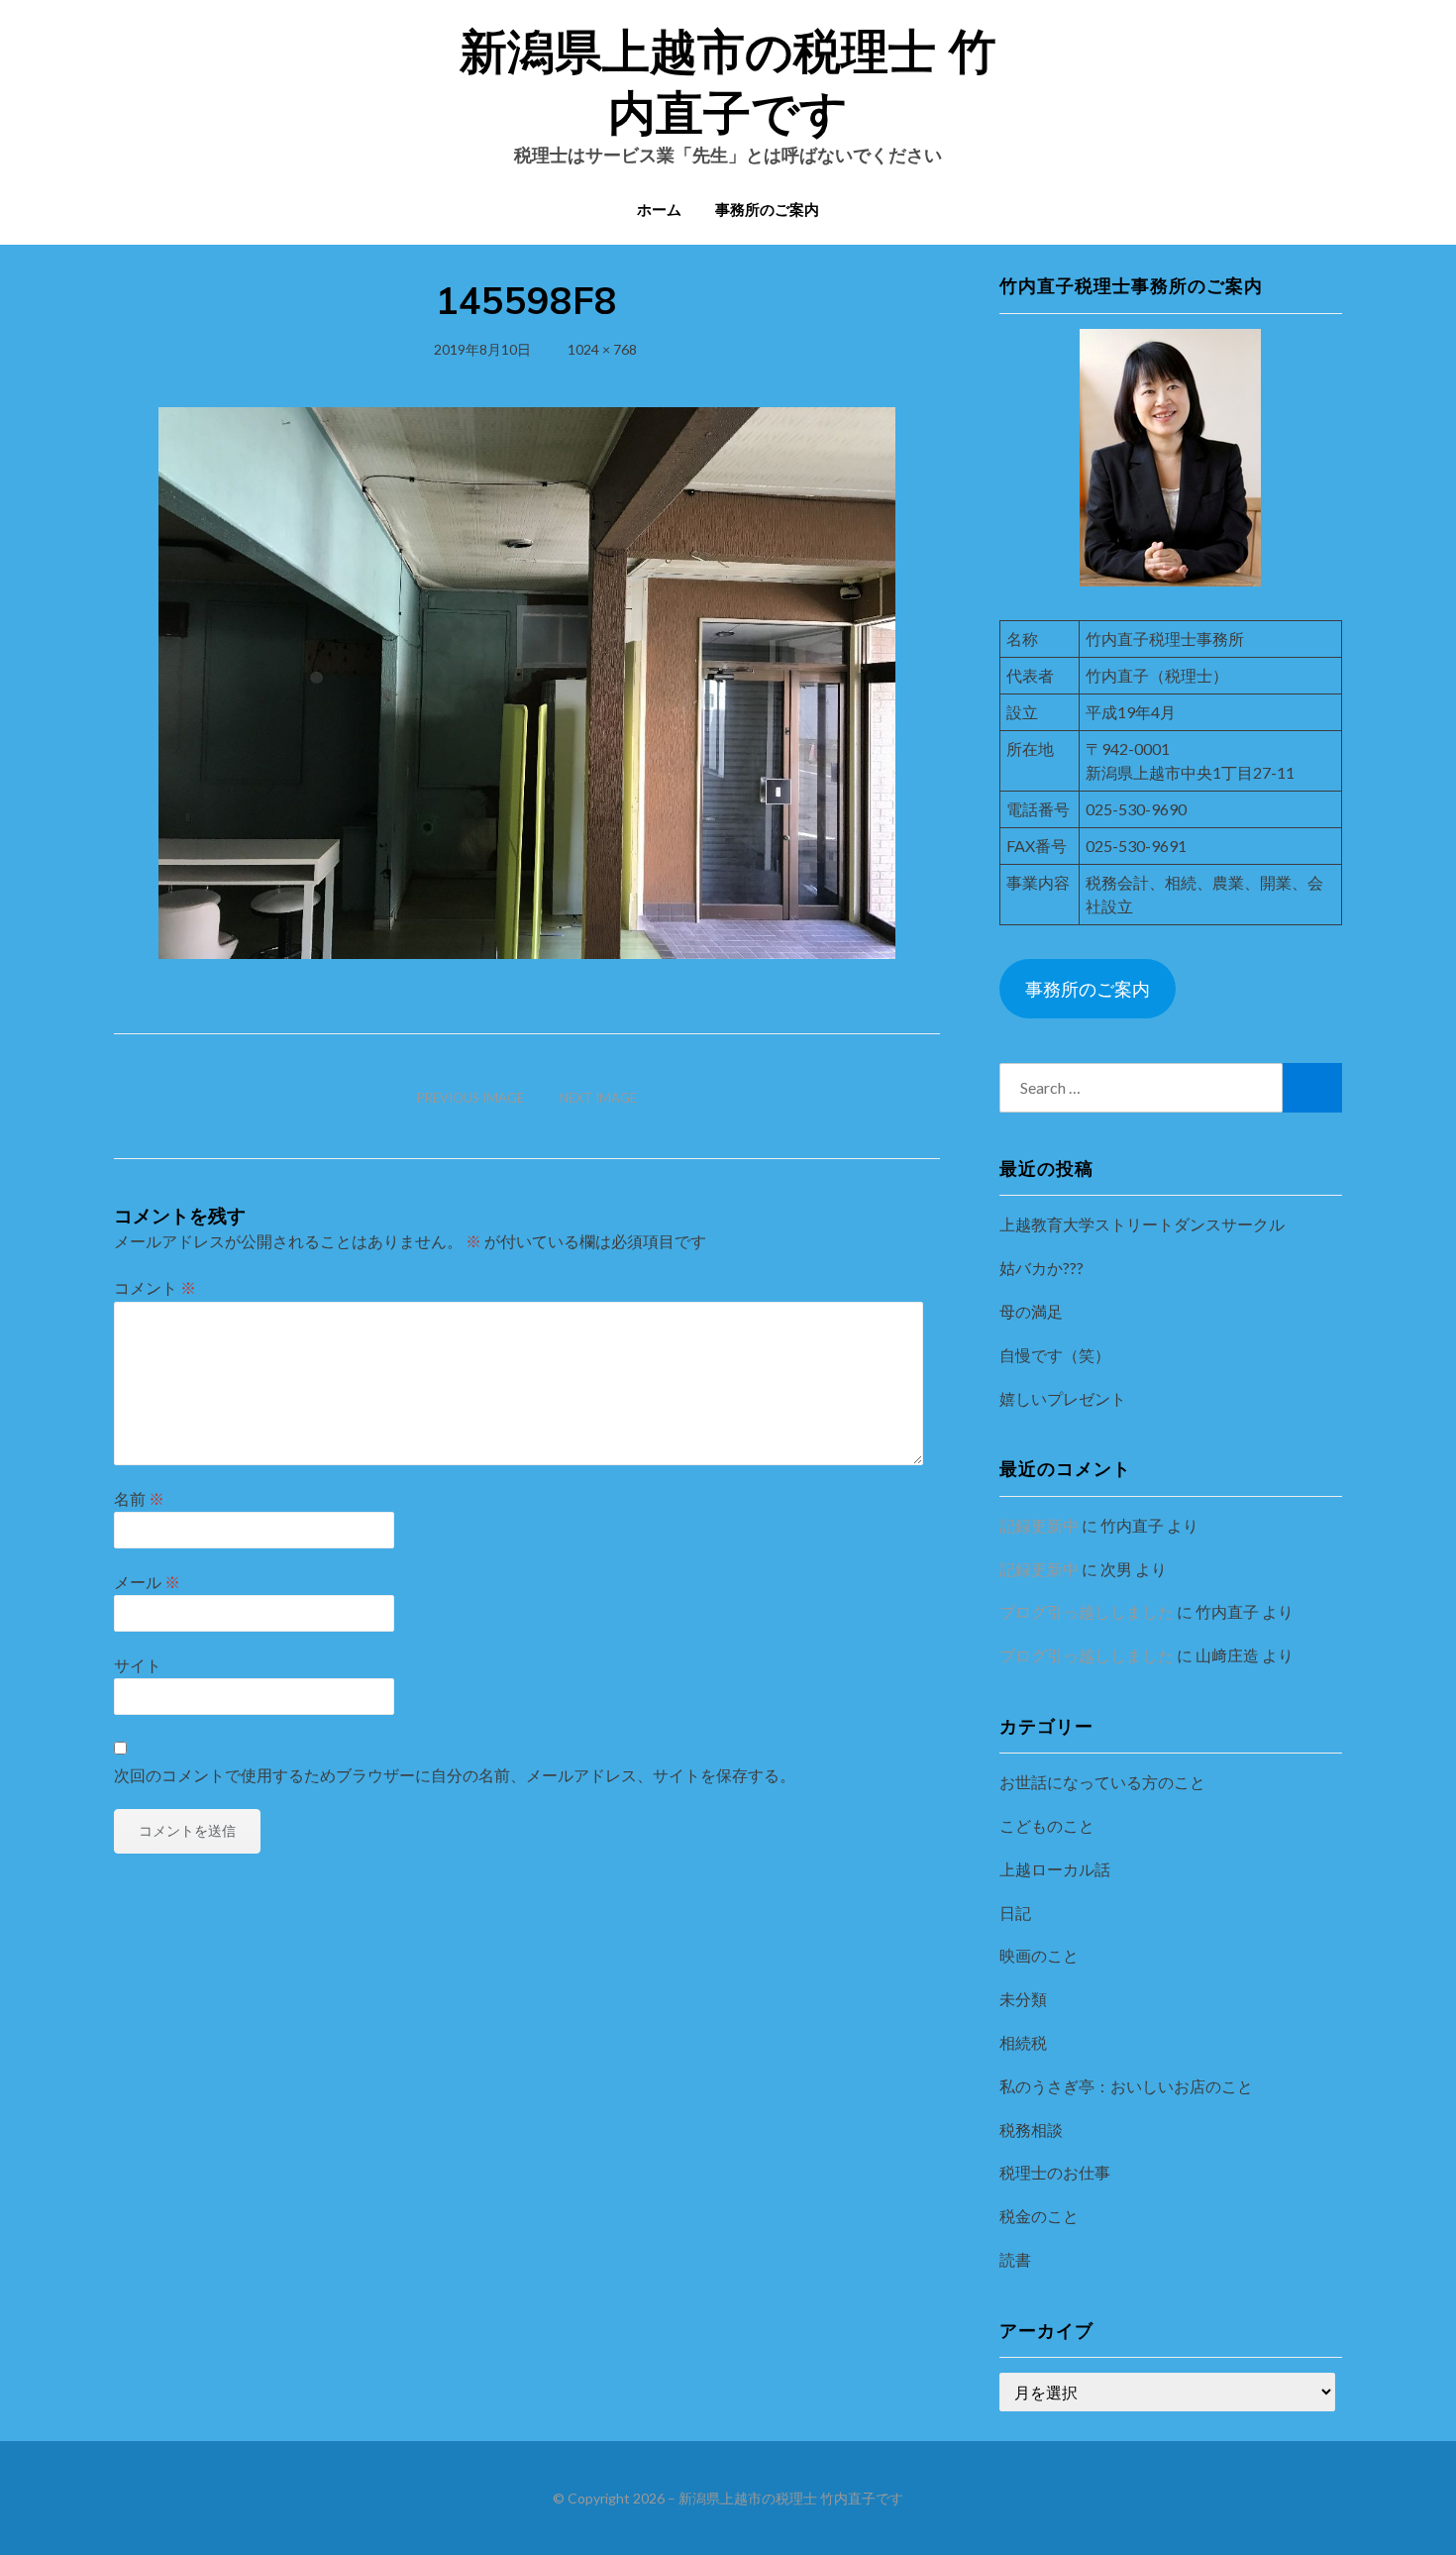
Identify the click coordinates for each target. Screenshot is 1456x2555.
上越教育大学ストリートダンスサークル (1142, 1224)
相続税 (1023, 2042)
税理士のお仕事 (1055, 2172)
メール (147, 1582)
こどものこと (1047, 1825)
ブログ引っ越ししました (1087, 1611)
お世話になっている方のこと (1102, 1782)
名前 (139, 1498)
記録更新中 (1039, 1525)
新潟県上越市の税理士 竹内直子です (791, 2498)
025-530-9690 (1136, 809)
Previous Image (470, 1098)
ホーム (659, 210)
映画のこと (1039, 1955)
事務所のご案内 (767, 210)
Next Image (598, 1098)
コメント (155, 1287)
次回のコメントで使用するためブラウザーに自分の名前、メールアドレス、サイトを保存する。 (455, 1775)
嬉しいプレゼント (1063, 1398)
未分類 (1023, 1999)
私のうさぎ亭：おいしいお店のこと (1126, 2086)
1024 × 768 (602, 349)
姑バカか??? (1041, 1268)
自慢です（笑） (1055, 1355)
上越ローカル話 (1055, 1869)
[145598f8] (527, 680)
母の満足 (1031, 1311)
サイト (138, 1665)
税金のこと (1039, 2216)
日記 (1015, 1913)
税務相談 (1031, 2129)
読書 (1015, 2259)
